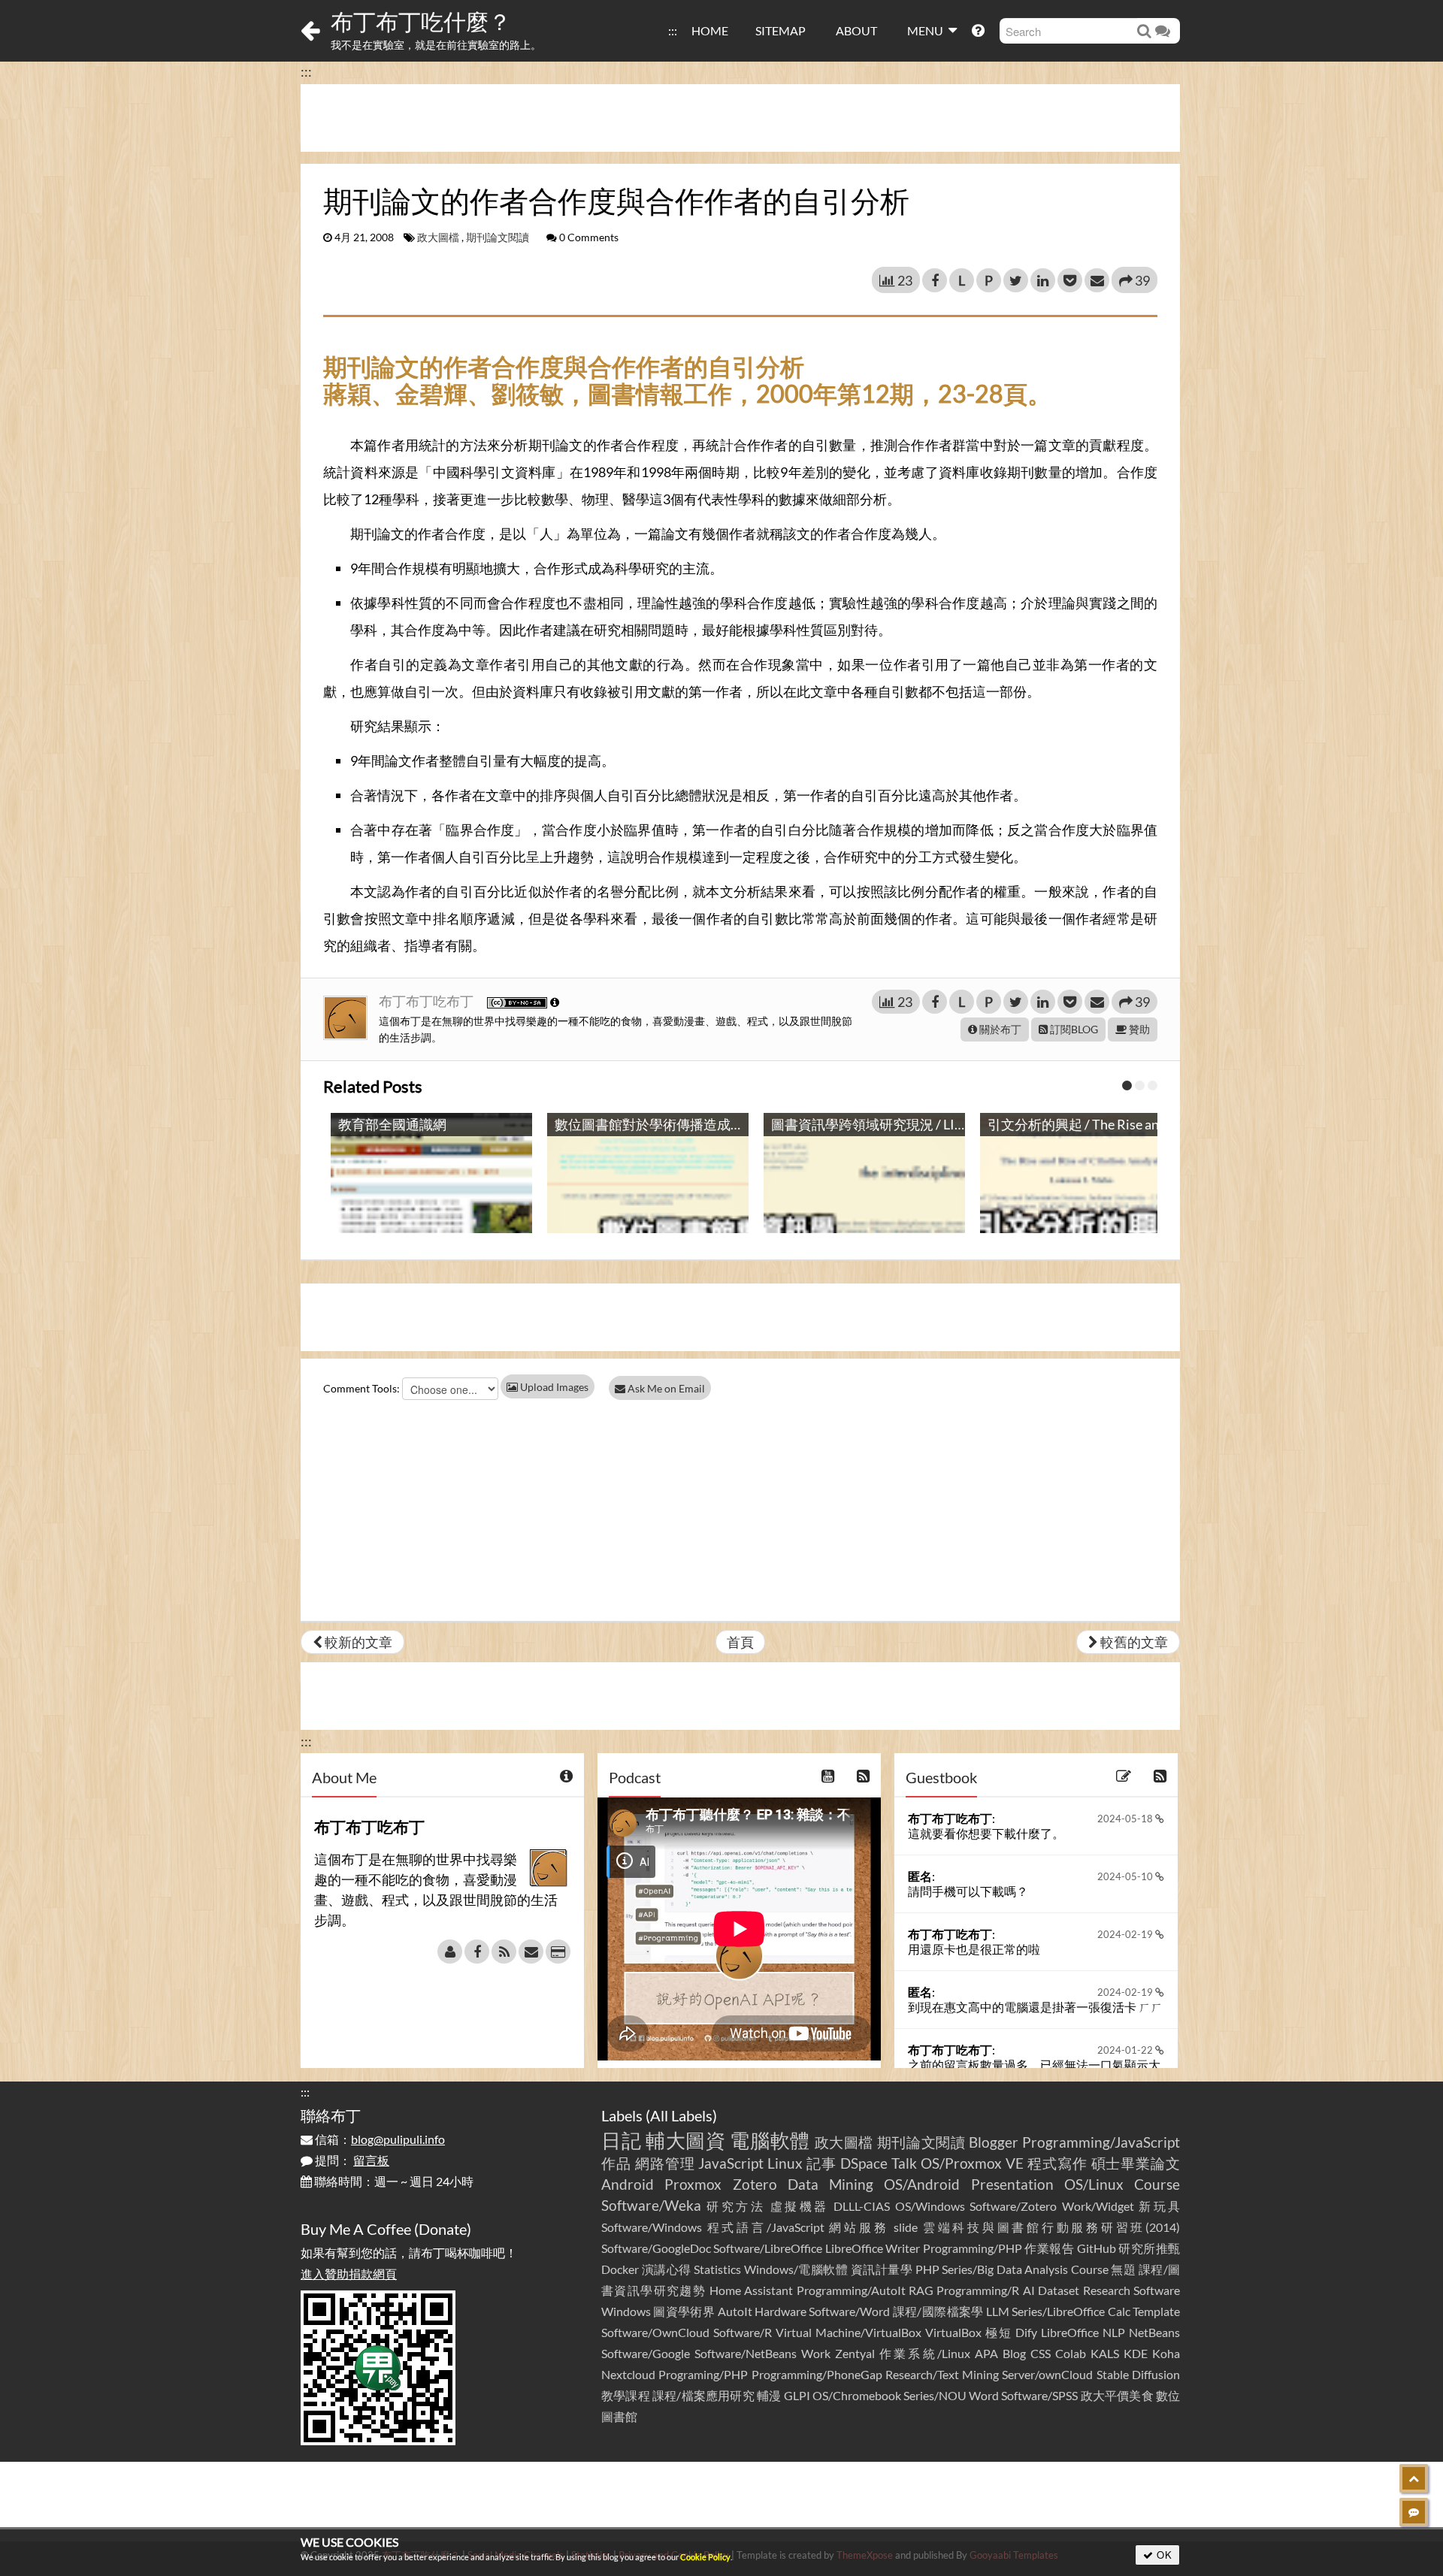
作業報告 (1049, 2248)
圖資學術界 (684, 2311)
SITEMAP (780, 30)
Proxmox (693, 2184)
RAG (921, 2290)
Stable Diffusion (1138, 2374)
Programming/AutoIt (851, 2290)
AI (1029, 2290)
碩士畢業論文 (1136, 2163)
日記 (621, 2140)
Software (1157, 2290)
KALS (1105, 2353)
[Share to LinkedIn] (1043, 280)
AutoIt (735, 2311)
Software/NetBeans (746, 2353)
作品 (616, 2163)
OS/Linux (1094, 2184)
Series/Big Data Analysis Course (1025, 2269)
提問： (351, 2160)
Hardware (780, 2311)
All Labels (681, 2115)
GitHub (1097, 2248)
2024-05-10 (1126, 1876)
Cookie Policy (705, 2557)
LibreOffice (1070, 2332)
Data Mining (830, 2184)
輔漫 (769, 2395)
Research (1107, 2290)
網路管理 (665, 2163)
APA (986, 2353)
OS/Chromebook (857, 2395)
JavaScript (731, 2163)
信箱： (379, 2139)
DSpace (864, 2163)
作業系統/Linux (924, 2353)
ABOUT (856, 30)
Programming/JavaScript (1101, 2142)
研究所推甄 (1149, 2248)
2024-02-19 (1126, 1934)
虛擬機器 (800, 2206)
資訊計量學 (882, 2269)
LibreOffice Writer (873, 2248)
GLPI (797, 2395)
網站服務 (859, 2227)
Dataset (1059, 2290)
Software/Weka (651, 2205)
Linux (785, 2163)
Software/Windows (652, 2227)
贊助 (1138, 1029)
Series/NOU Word (951, 2395)
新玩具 (1159, 2206)
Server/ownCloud (1047, 2374)
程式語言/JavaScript (766, 2227)
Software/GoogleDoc (656, 2248)
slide (906, 2227)
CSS (1041, 2353)
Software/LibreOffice (768, 2248)
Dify (1026, 2332)
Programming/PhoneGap (817, 2374)
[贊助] (558, 1952)
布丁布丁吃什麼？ (421, 21)
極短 (999, 2332)
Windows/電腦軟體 (796, 2269)
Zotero (755, 2184)
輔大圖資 (686, 2140)
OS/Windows (930, 2206)
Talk (904, 2163)
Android (628, 2184)
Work (816, 2353)
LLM (998, 2311)
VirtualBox (953, 2332)
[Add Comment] (1414, 2512)
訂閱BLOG (1073, 1029)
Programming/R (978, 2290)
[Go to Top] (1414, 2478)
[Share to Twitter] (1016, 280)
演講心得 (667, 2269)
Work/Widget (1098, 2206)
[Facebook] (477, 1952)
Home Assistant (751, 2290)
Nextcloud (628, 2374)
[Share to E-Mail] (1097, 280)
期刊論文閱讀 (498, 237)
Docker (620, 2269)
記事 (821, 2163)
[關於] (450, 1952)
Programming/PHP (973, 2248)
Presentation (1012, 2184)
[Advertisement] (740, 118)
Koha (1166, 2353)
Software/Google (646, 2353)
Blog (1014, 2353)
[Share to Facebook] (935, 280)
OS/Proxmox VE (972, 2163)
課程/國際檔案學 (938, 2311)
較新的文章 (357, 1642)
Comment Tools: (362, 1388)
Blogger (994, 2142)
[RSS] (504, 1952)
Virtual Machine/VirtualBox (849, 2332)
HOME (710, 30)
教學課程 (626, 2395)
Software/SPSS (1039, 2395)
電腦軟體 (770, 2140)
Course (1157, 2184)
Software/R (743, 2332)
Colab (1071, 2353)
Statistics (717, 2269)
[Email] (531, 1952)
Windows (626, 2311)
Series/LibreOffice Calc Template (1096, 2311)
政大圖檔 (438, 237)
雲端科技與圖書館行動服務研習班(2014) (1051, 2227)
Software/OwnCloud (655, 2332)
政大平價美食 (1117, 2395)
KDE (1136, 2353)
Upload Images (553, 1387)
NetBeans (1154, 2332)
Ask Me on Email (665, 1388)
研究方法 (736, 2206)
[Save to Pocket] (1070, 280)
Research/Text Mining (942, 2374)
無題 (1123, 2269)
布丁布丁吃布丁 (427, 1001)
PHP (927, 2269)
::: (673, 30)
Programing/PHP (703, 2374)
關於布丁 (999, 1029)
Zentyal (855, 2353)
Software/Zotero (1013, 2206)
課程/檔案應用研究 (703, 2395)
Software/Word (849, 2311)
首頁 (740, 1642)
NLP (1114, 2332)
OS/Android (922, 2184)
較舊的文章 (1133, 1642)
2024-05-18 (1126, 1819)
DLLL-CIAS (862, 2206)
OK (1163, 2555)
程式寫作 (1057, 2163)
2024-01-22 (1126, 2050)
